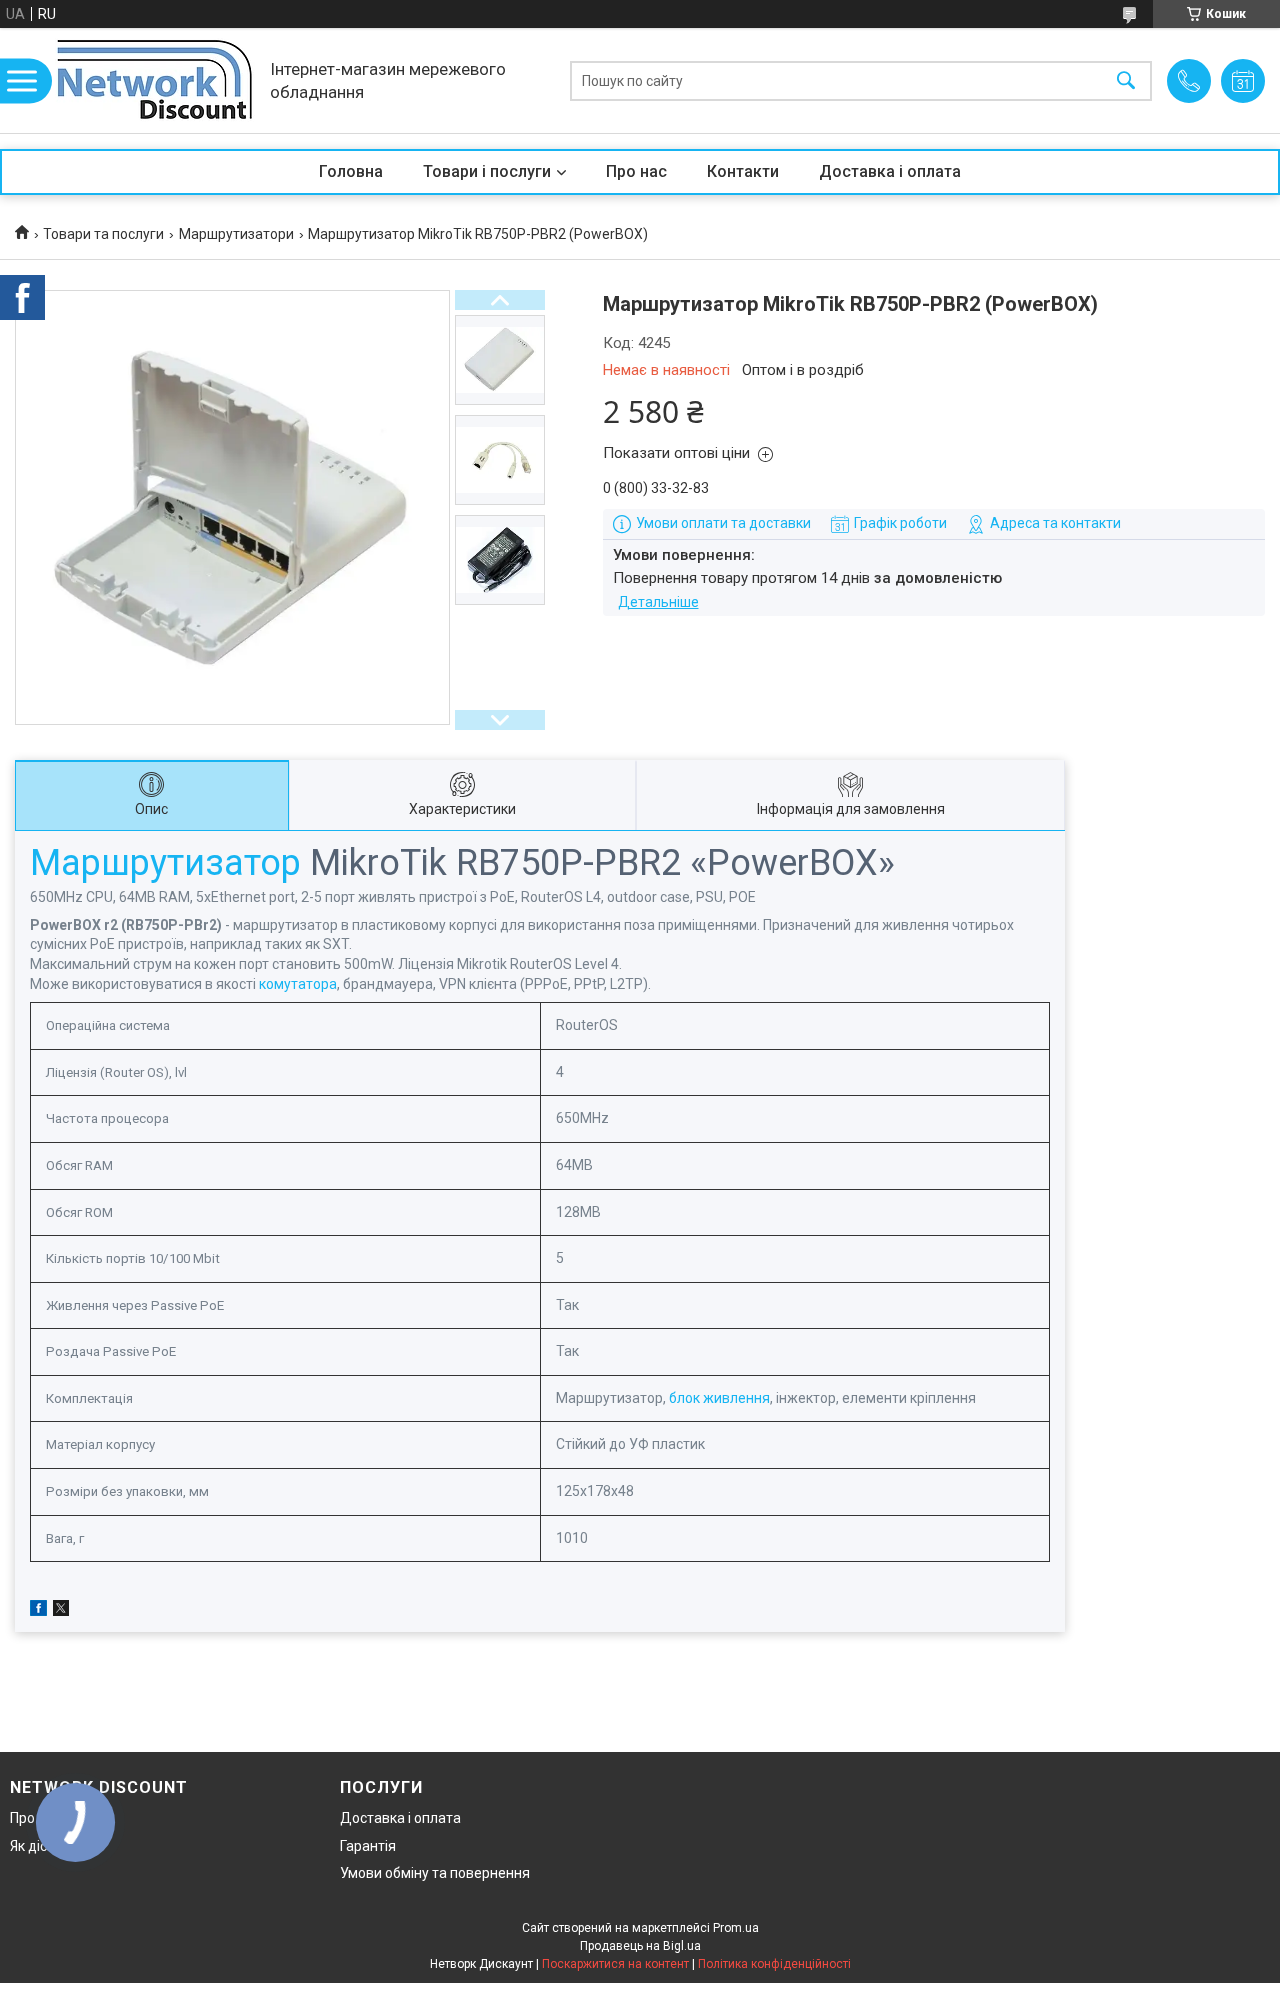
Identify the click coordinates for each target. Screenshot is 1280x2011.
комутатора (298, 984)
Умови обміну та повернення (435, 1873)
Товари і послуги (487, 171)
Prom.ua (736, 1928)
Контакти (743, 171)
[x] (61, 1611)
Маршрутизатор (165, 863)
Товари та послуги (103, 234)
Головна (351, 171)
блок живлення (719, 1398)
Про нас (636, 171)
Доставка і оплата (890, 171)
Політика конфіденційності (774, 1964)
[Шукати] (1126, 80)
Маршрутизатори (236, 234)
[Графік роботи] (1243, 81)
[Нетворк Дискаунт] (155, 80)
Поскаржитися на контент (615, 1964)
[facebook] (38, 1611)
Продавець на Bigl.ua (640, 1946)
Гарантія (368, 1846)
